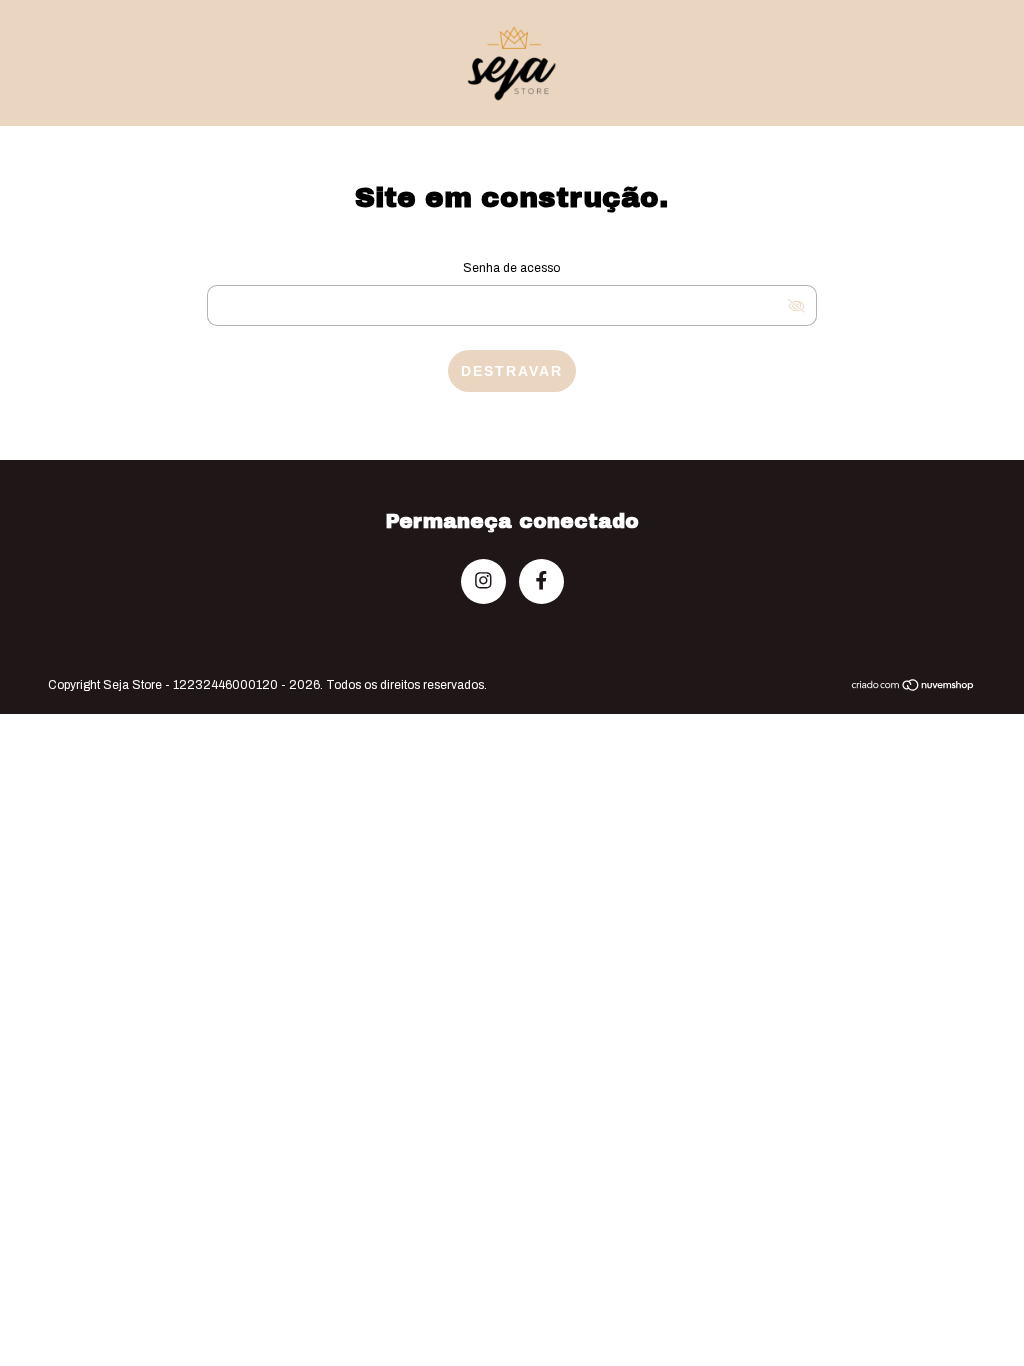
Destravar (512, 371)
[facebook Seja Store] (541, 581)
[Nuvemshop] (913, 687)
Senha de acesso (511, 268)
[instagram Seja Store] (483, 581)
